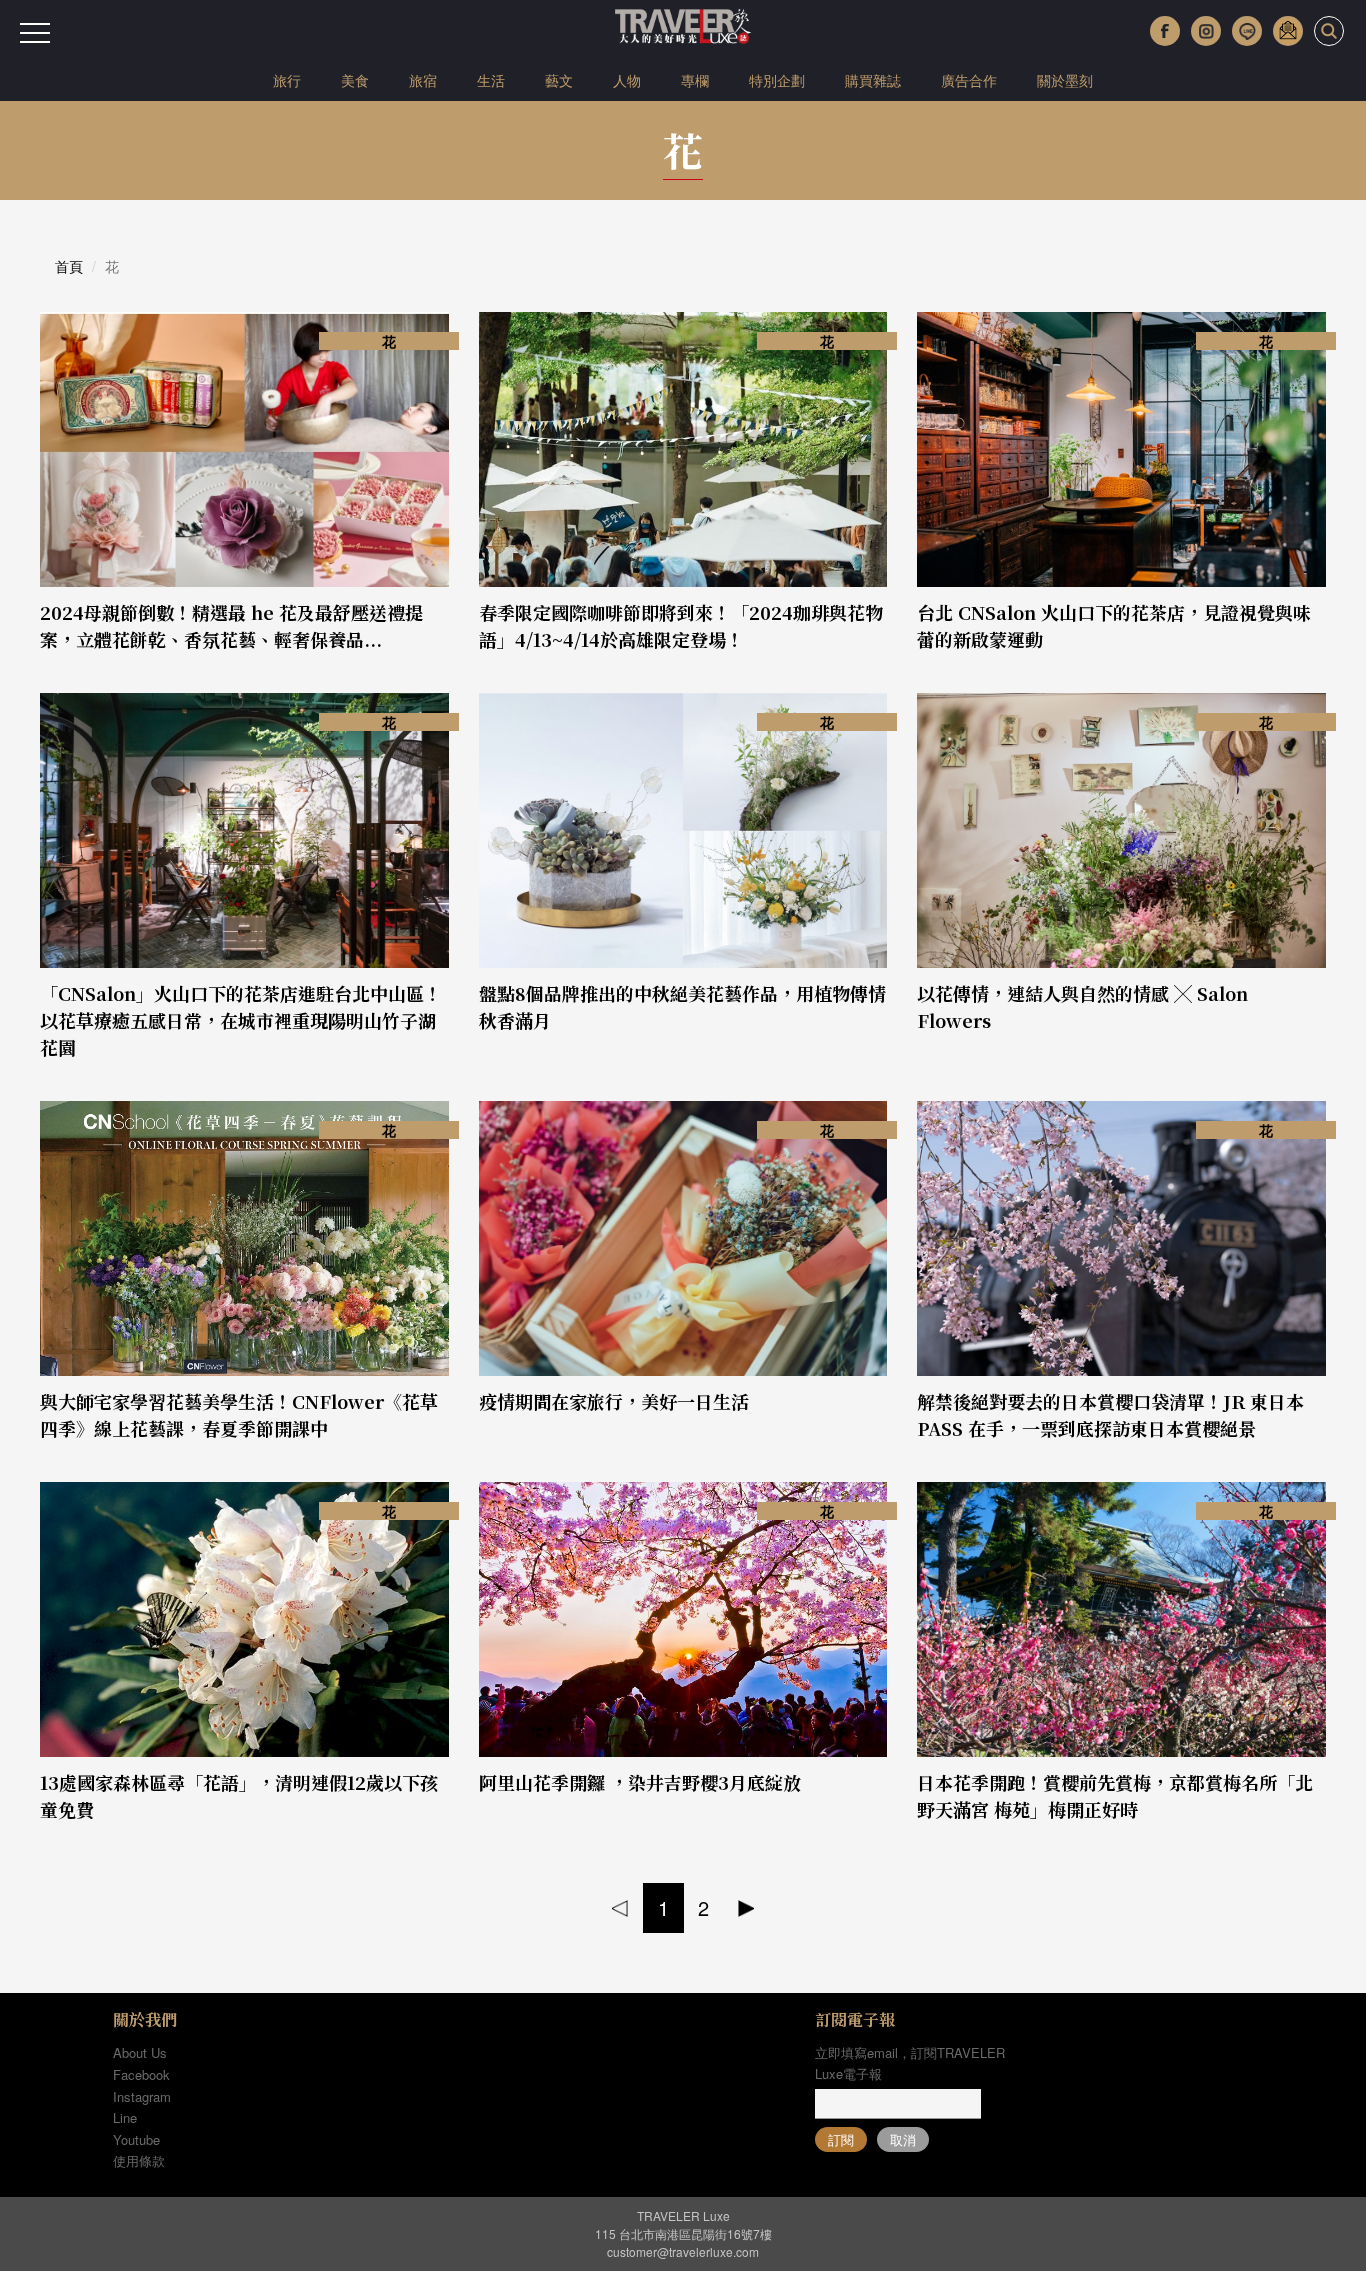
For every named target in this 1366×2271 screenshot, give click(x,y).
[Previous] (620, 1908)
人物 (627, 80)
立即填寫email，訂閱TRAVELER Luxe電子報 (910, 2063)
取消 (903, 2139)
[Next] (746, 1908)
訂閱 (841, 2139)
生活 (491, 80)
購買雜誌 (873, 80)
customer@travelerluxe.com (683, 2251)
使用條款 (139, 2160)
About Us (140, 2052)
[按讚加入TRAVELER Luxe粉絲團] (1165, 31)
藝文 (559, 80)
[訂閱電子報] (1288, 31)
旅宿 (423, 80)
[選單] (35, 33)
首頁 (69, 266)
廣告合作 (969, 80)
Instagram (142, 2096)
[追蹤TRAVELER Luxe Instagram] (1206, 31)
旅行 (287, 80)
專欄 (695, 80)
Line (125, 2117)
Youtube (136, 2139)
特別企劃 (777, 80)
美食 (355, 80)
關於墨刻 (1065, 80)
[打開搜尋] (1329, 31)
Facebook (141, 2074)
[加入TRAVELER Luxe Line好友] (1247, 31)
